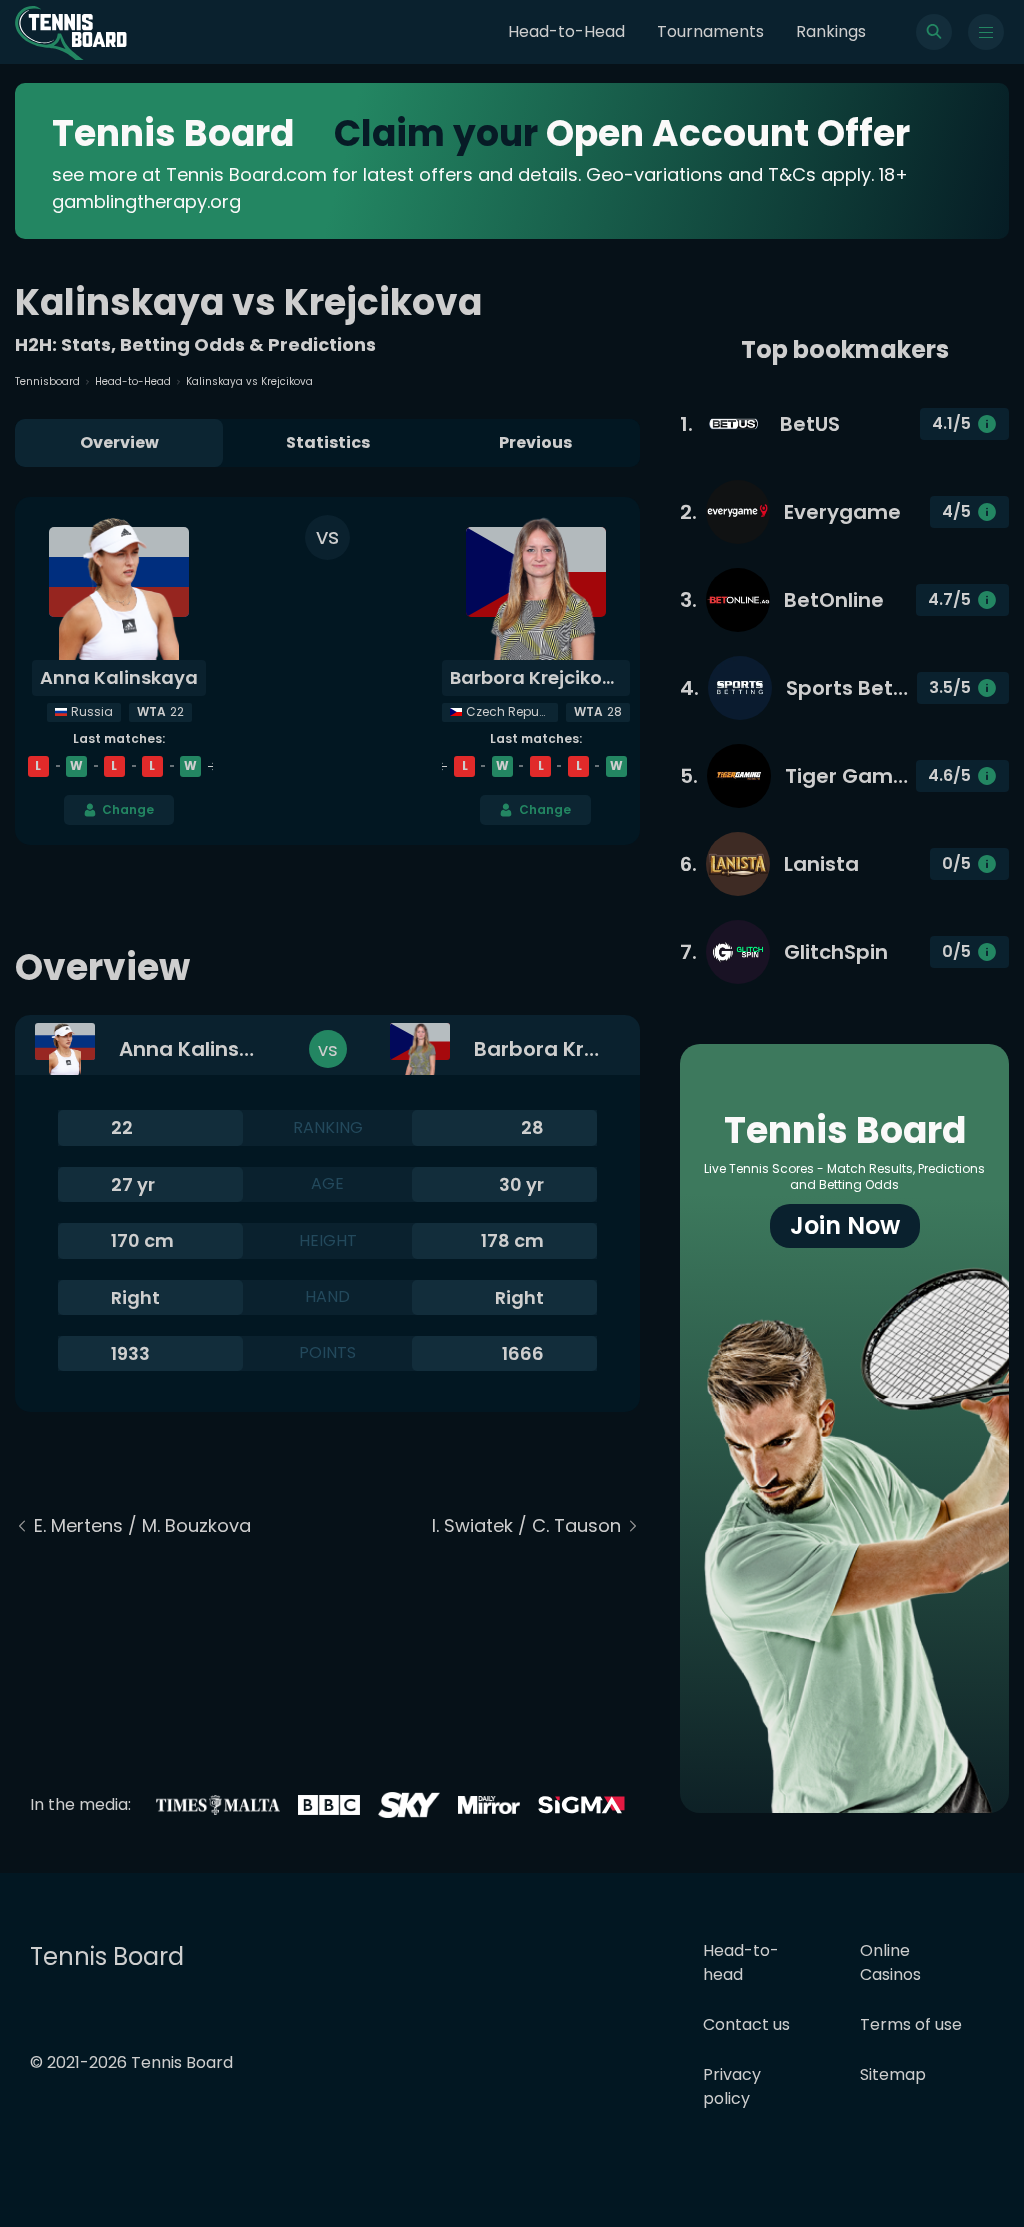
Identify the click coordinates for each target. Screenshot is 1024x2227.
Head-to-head (741, 1962)
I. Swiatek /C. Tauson (526, 1525)
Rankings (831, 31)
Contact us (746, 2024)
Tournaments (710, 31)
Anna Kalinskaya (119, 677)
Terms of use (911, 2024)
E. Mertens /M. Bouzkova (142, 1525)
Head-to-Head (566, 31)
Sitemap (893, 2074)
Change (128, 809)
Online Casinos (890, 1962)
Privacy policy (732, 2086)
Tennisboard (47, 381)
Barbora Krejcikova (538, 677)
